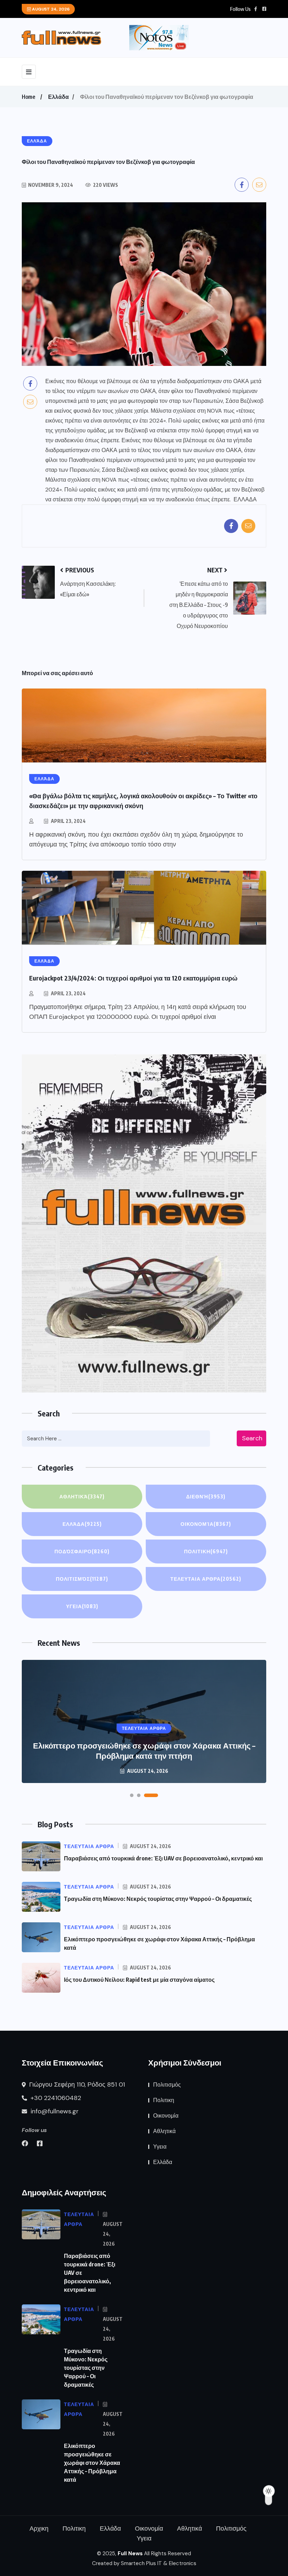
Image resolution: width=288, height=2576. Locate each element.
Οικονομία (206, 1524)
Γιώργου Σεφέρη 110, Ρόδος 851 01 (76, 2085)
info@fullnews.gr (54, 2111)
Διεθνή (206, 1496)
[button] (132, 1795)
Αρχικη (39, 2529)
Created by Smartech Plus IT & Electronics (144, 2563)
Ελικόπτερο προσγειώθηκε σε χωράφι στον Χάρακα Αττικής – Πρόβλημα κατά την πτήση (144, 1750)
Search (252, 1438)
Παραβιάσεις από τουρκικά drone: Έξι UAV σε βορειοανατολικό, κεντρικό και (163, 1858)
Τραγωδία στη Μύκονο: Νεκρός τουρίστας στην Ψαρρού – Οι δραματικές (158, 1899)
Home (28, 97)
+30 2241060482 (55, 2098)
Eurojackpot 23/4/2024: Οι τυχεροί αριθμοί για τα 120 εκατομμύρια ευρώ (133, 978)
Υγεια (82, 1606)
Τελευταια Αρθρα (206, 1579)
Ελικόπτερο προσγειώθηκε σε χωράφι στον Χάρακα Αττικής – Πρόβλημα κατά (92, 2463)
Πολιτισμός (82, 1579)
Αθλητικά (82, 1496)
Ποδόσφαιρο (82, 1551)
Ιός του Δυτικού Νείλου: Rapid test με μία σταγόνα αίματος (139, 1980)
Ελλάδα (58, 97)
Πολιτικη (206, 1551)
